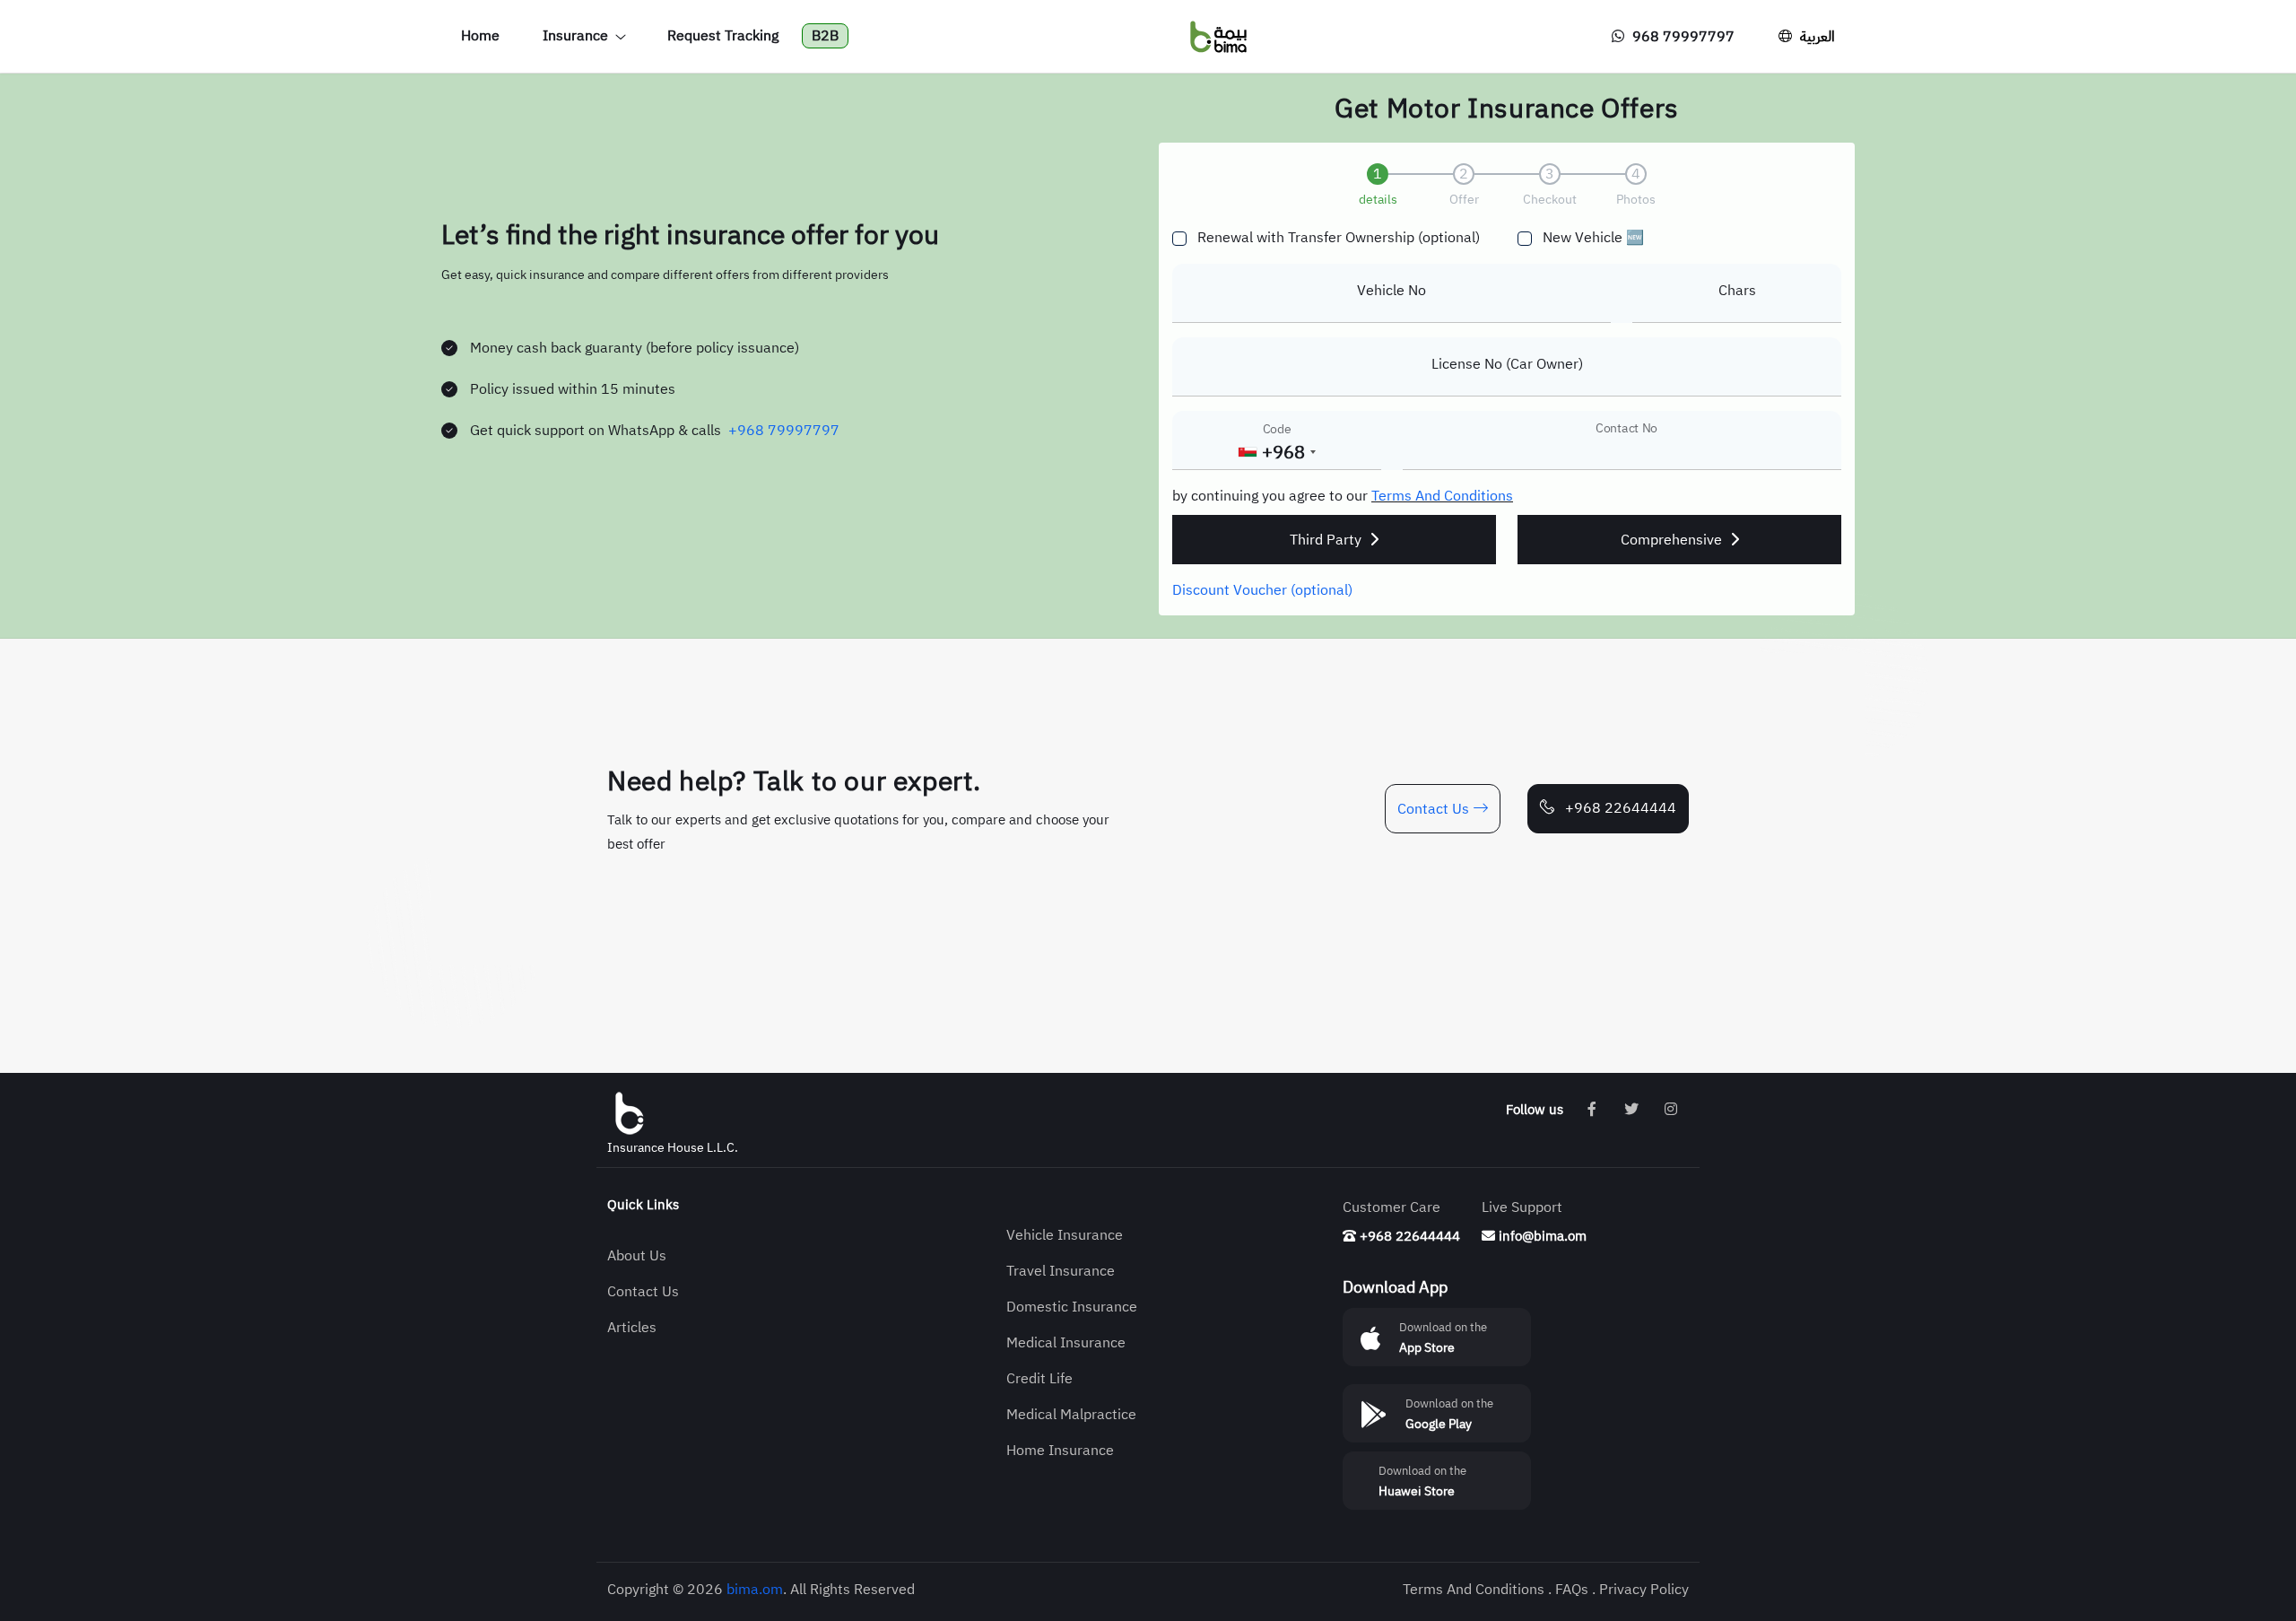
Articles (632, 1328)
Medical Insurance (1066, 1343)
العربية (1816, 37)
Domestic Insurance (1072, 1307)
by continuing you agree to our (1272, 496)
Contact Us (1433, 809)
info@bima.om (1541, 1236)
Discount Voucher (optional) (1262, 590)
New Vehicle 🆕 (1593, 238)
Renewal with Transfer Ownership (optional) (1339, 238)
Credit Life (1039, 1379)
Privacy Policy (1644, 1590)
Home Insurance (1060, 1451)
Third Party (1327, 540)
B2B (825, 36)
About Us (637, 1256)
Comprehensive (1673, 540)
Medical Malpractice (1071, 1415)
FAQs (1572, 1590)
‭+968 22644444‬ (1619, 808)
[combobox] (1276, 453)
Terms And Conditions (1442, 496)
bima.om (755, 1590)
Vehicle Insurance (1065, 1235)
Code (1277, 429)
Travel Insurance (1061, 1271)
